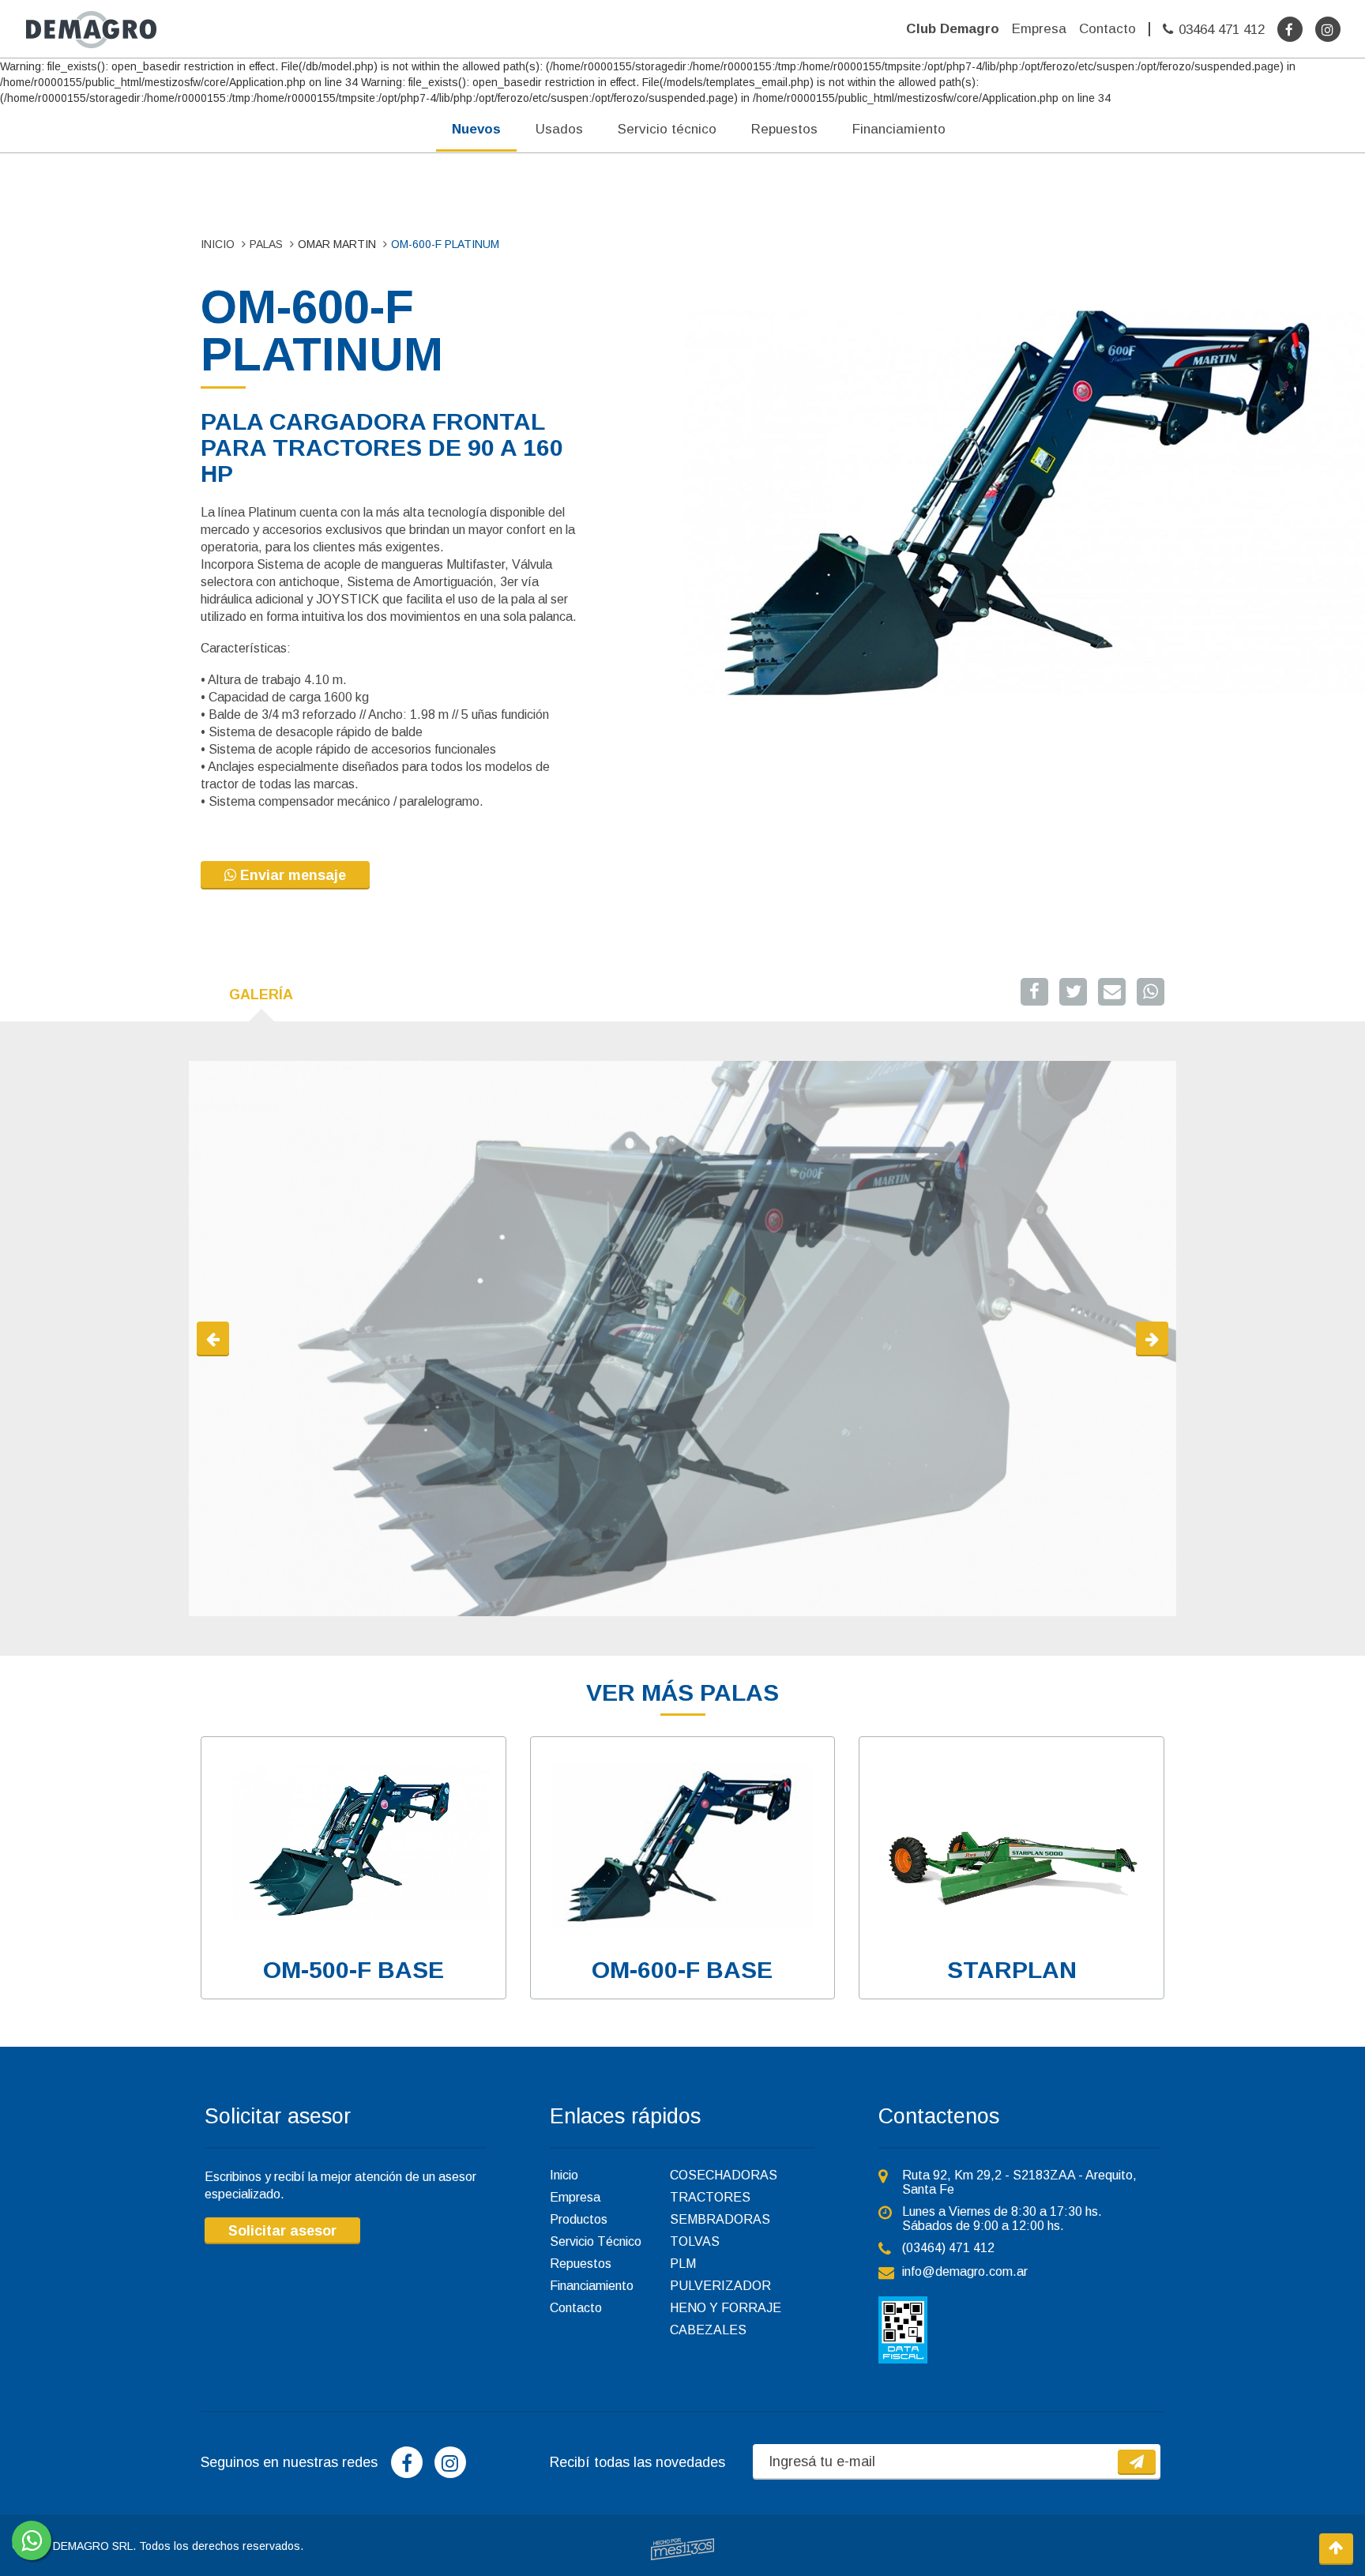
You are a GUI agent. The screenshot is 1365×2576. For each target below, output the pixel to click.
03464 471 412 (1222, 30)
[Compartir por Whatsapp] (1151, 992)
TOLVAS (695, 2241)
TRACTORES (710, 2197)
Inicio (564, 2175)
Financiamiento (899, 129)
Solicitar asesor (282, 2231)
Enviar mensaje (291, 875)
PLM (683, 2264)
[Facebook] (1290, 29)
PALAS (266, 244)
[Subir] (1336, 2549)
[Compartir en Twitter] (1073, 992)
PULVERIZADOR (720, 2286)
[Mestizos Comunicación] (682, 2549)
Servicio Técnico (596, 2241)
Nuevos (476, 129)
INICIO (218, 244)
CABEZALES (708, 2330)
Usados (559, 129)
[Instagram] (1328, 29)
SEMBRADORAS (720, 2219)
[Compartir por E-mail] (1112, 992)
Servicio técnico (667, 129)
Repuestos (784, 129)
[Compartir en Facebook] (1034, 992)
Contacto (1107, 29)
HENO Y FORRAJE (726, 2308)
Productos (579, 2219)
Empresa (1039, 29)
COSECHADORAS (724, 2175)
